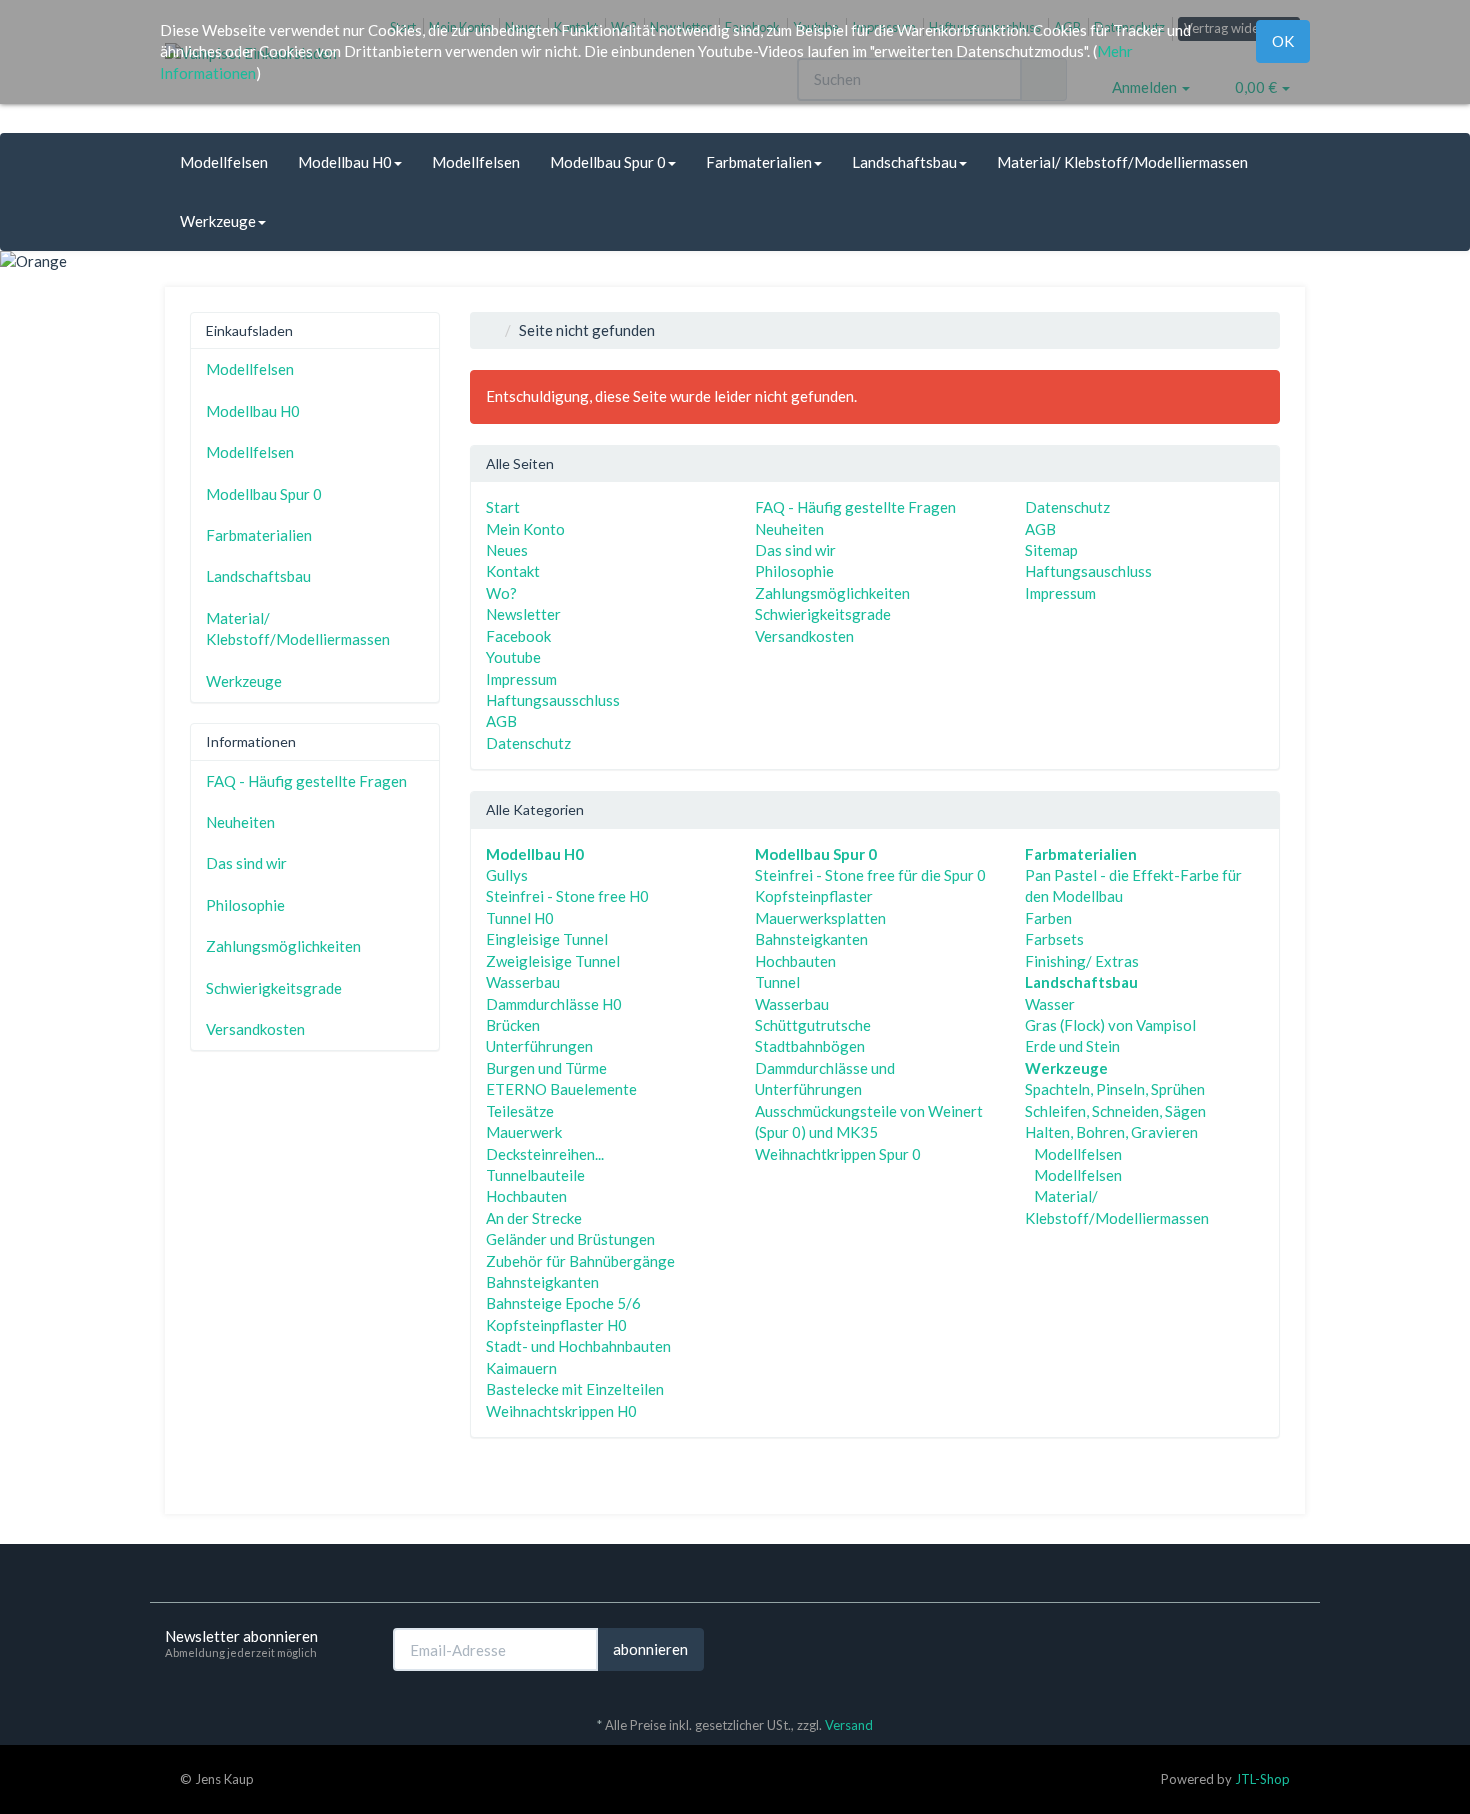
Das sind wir (795, 550)
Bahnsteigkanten (542, 1282)
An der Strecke (534, 1218)
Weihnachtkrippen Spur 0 (838, 1154)
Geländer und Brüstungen (570, 1239)
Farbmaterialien (759, 162)
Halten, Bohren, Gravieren (1111, 1132)
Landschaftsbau (904, 162)
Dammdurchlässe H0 (554, 1004)
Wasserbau (523, 982)
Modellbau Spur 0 (608, 162)
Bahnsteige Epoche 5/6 (563, 1303)
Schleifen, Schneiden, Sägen (1115, 1111)
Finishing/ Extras (1082, 961)
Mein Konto (525, 529)
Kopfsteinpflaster (814, 896)
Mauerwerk (524, 1132)
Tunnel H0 (520, 918)
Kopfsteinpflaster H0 (556, 1325)
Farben (1048, 918)
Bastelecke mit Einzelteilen (575, 1389)
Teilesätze (520, 1111)
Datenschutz (528, 743)
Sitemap (1051, 550)
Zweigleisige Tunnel (553, 961)
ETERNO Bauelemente (561, 1089)
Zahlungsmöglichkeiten (832, 593)
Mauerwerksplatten (820, 918)
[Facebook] (1264, 1648)
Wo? (501, 593)
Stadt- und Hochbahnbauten (578, 1346)
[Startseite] (491, 330)
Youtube (513, 657)
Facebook (518, 636)
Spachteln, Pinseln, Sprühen (1115, 1089)
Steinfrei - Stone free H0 (567, 896)
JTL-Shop (1262, 1779)
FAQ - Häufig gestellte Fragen (855, 507)
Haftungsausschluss (553, 700)
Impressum (521, 679)
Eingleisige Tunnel (547, 939)
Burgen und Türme (546, 1068)
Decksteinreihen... (545, 1154)
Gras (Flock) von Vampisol (1110, 1025)
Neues (507, 550)
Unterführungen (539, 1046)
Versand (849, 1725)
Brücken (513, 1025)
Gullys (507, 875)
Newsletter (523, 614)
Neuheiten (789, 529)
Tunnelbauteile (535, 1175)
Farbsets (1054, 939)
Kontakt (513, 571)
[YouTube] (1294, 1648)
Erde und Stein (1072, 1046)
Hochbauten (526, 1196)
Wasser (1050, 1004)
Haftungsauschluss (1088, 571)
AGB (501, 721)
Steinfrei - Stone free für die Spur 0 (870, 875)
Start (503, 507)
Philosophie (794, 571)
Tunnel (777, 982)
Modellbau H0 (345, 162)
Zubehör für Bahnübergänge (580, 1261)
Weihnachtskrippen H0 (561, 1411)
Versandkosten (804, 636)
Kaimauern (521, 1368)
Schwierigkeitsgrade (823, 614)
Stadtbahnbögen (810, 1046)
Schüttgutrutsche (813, 1025)
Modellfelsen (224, 162)
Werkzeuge (218, 221)
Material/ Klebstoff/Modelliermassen (1122, 162)
